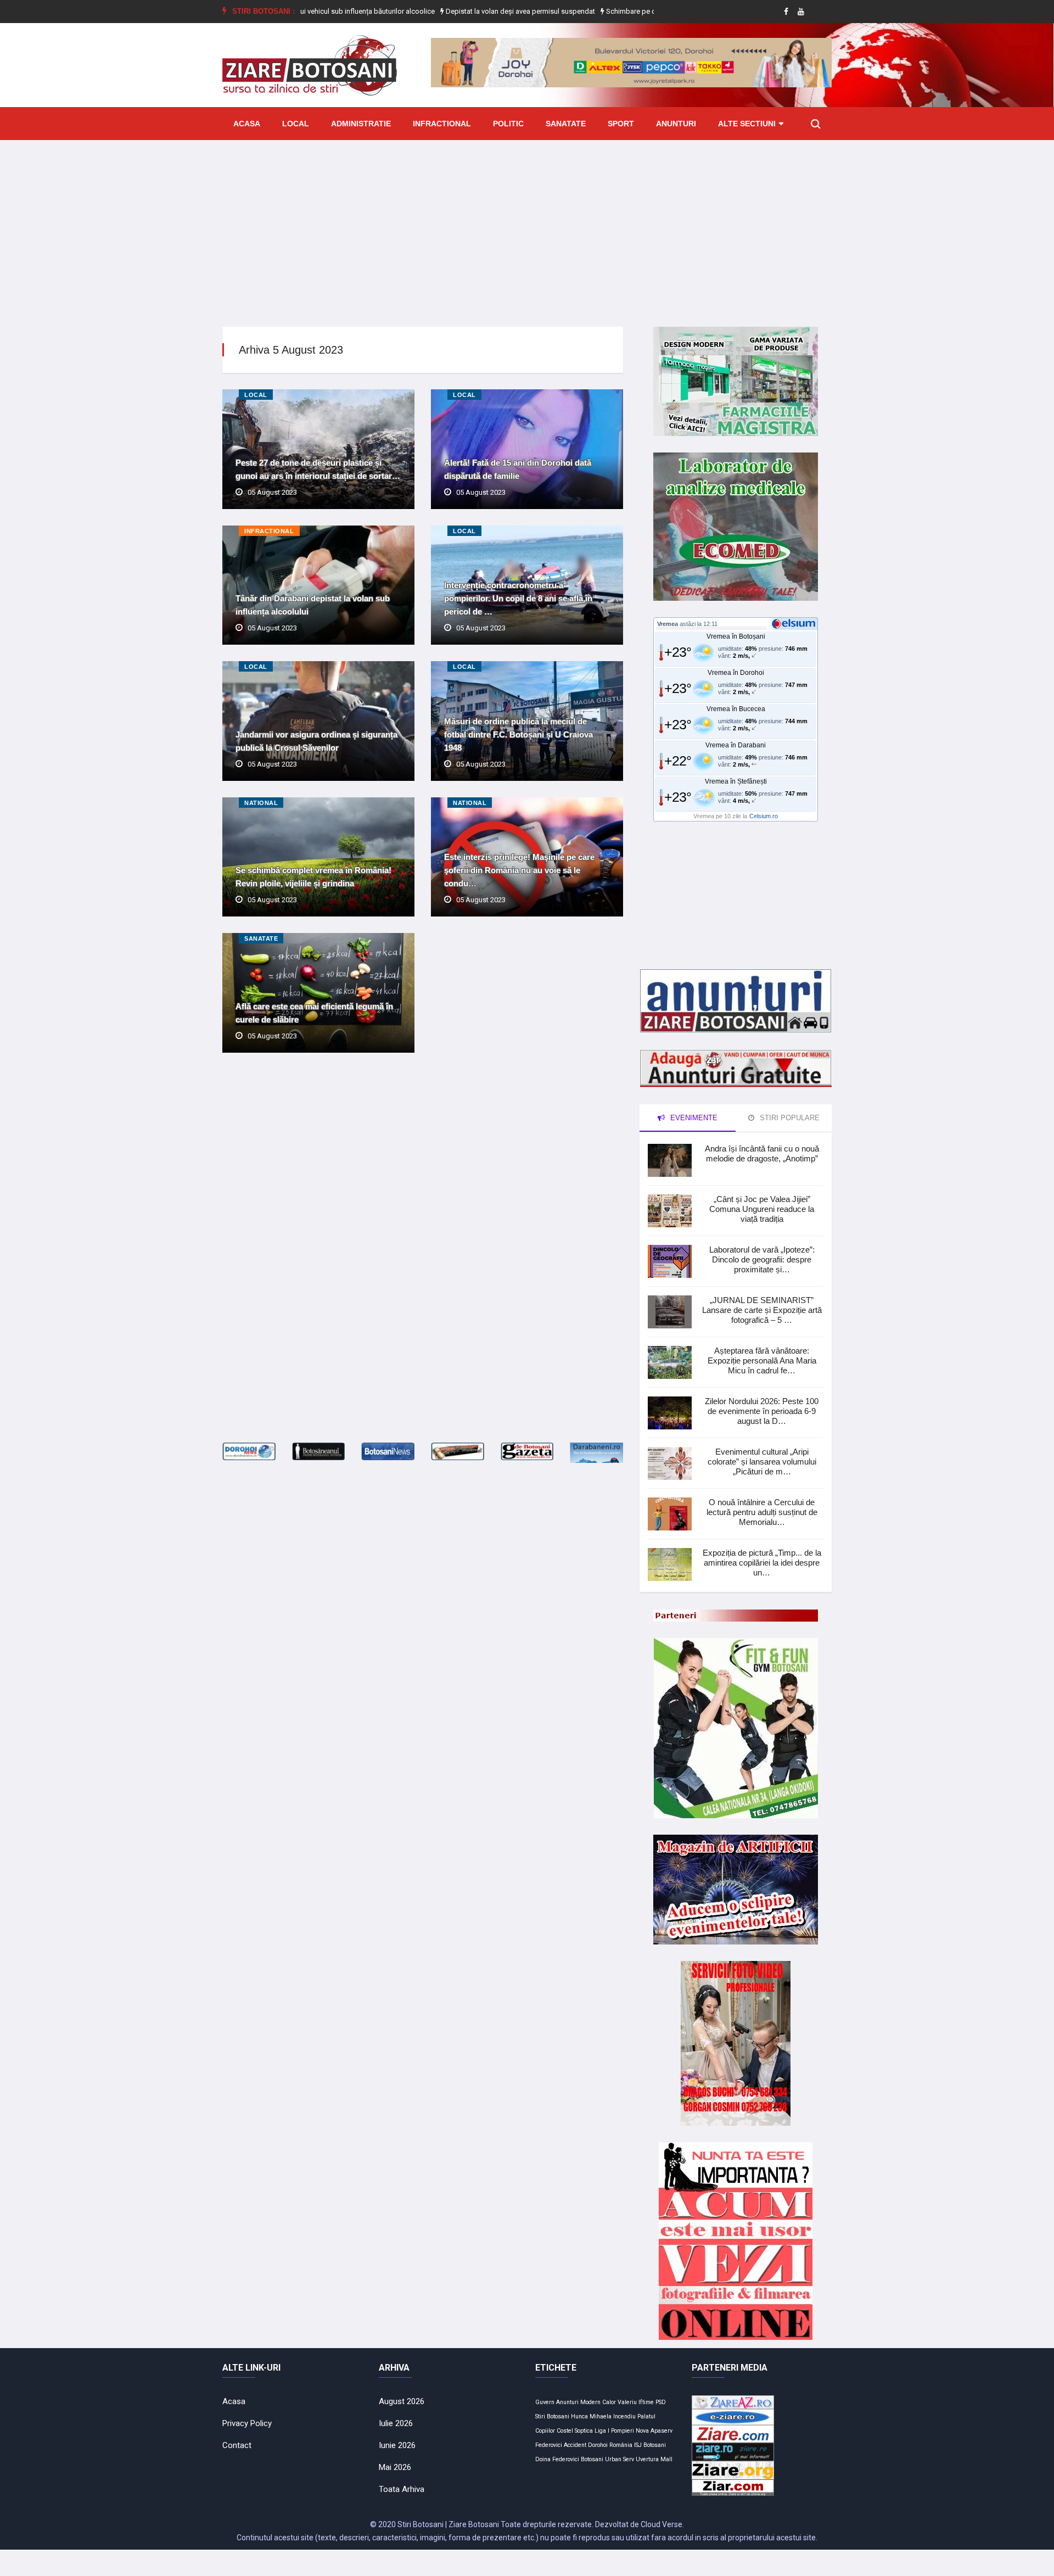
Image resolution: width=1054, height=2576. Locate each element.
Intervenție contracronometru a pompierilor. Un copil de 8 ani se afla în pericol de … (518, 598)
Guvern (545, 2402)
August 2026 (402, 2401)
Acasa (247, 124)
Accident (575, 2445)
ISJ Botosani (650, 2445)
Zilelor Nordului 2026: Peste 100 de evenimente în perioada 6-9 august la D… (762, 1411)
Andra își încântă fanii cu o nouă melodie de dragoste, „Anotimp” (762, 1153)
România (621, 2445)
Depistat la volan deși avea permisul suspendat (454, 11)
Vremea (668, 624)
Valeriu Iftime (636, 2402)
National (261, 803)
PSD (661, 2402)
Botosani (592, 2459)
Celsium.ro (764, 816)
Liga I (602, 2431)
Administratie (361, 124)
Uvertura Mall (654, 2459)
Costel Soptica (575, 2431)
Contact (237, 2445)
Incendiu (624, 2416)
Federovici (549, 2445)
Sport (621, 124)
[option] (455, 12)
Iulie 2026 (396, 2423)
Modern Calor (598, 2402)
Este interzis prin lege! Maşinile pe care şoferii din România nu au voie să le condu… (519, 870)
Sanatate (566, 124)
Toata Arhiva (402, 2489)
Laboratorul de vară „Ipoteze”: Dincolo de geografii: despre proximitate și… (762, 1259)
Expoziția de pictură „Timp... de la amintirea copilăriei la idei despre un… (762, 1563)
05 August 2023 (272, 492)
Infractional (442, 124)
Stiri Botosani (552, 2416)
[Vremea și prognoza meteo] (795, 623)
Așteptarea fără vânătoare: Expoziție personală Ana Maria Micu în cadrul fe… (762, 1360)
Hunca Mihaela (591, 2416)
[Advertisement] (527, 225)
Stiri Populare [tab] (789, 1118)
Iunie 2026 (397, 2445)
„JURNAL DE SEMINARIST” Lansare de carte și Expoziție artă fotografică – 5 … (762, 1310)
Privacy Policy (247, 2423)
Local (296, 124)
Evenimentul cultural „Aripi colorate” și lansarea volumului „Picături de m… (762, 1462)
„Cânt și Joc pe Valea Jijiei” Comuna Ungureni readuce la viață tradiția (762, 1209)
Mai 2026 (395, 2467)
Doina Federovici (557, 2459)
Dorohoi (598, 2445)
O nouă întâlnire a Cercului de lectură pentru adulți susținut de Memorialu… (762, 1512)
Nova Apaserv (654, 2431)
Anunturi (676, 124)
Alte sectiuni (747, 124)
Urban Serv (619, 2459)
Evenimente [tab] (693, 1118)
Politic (508, 124)
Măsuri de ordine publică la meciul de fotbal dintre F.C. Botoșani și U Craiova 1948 (518, 734)
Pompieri (623, 2431)
